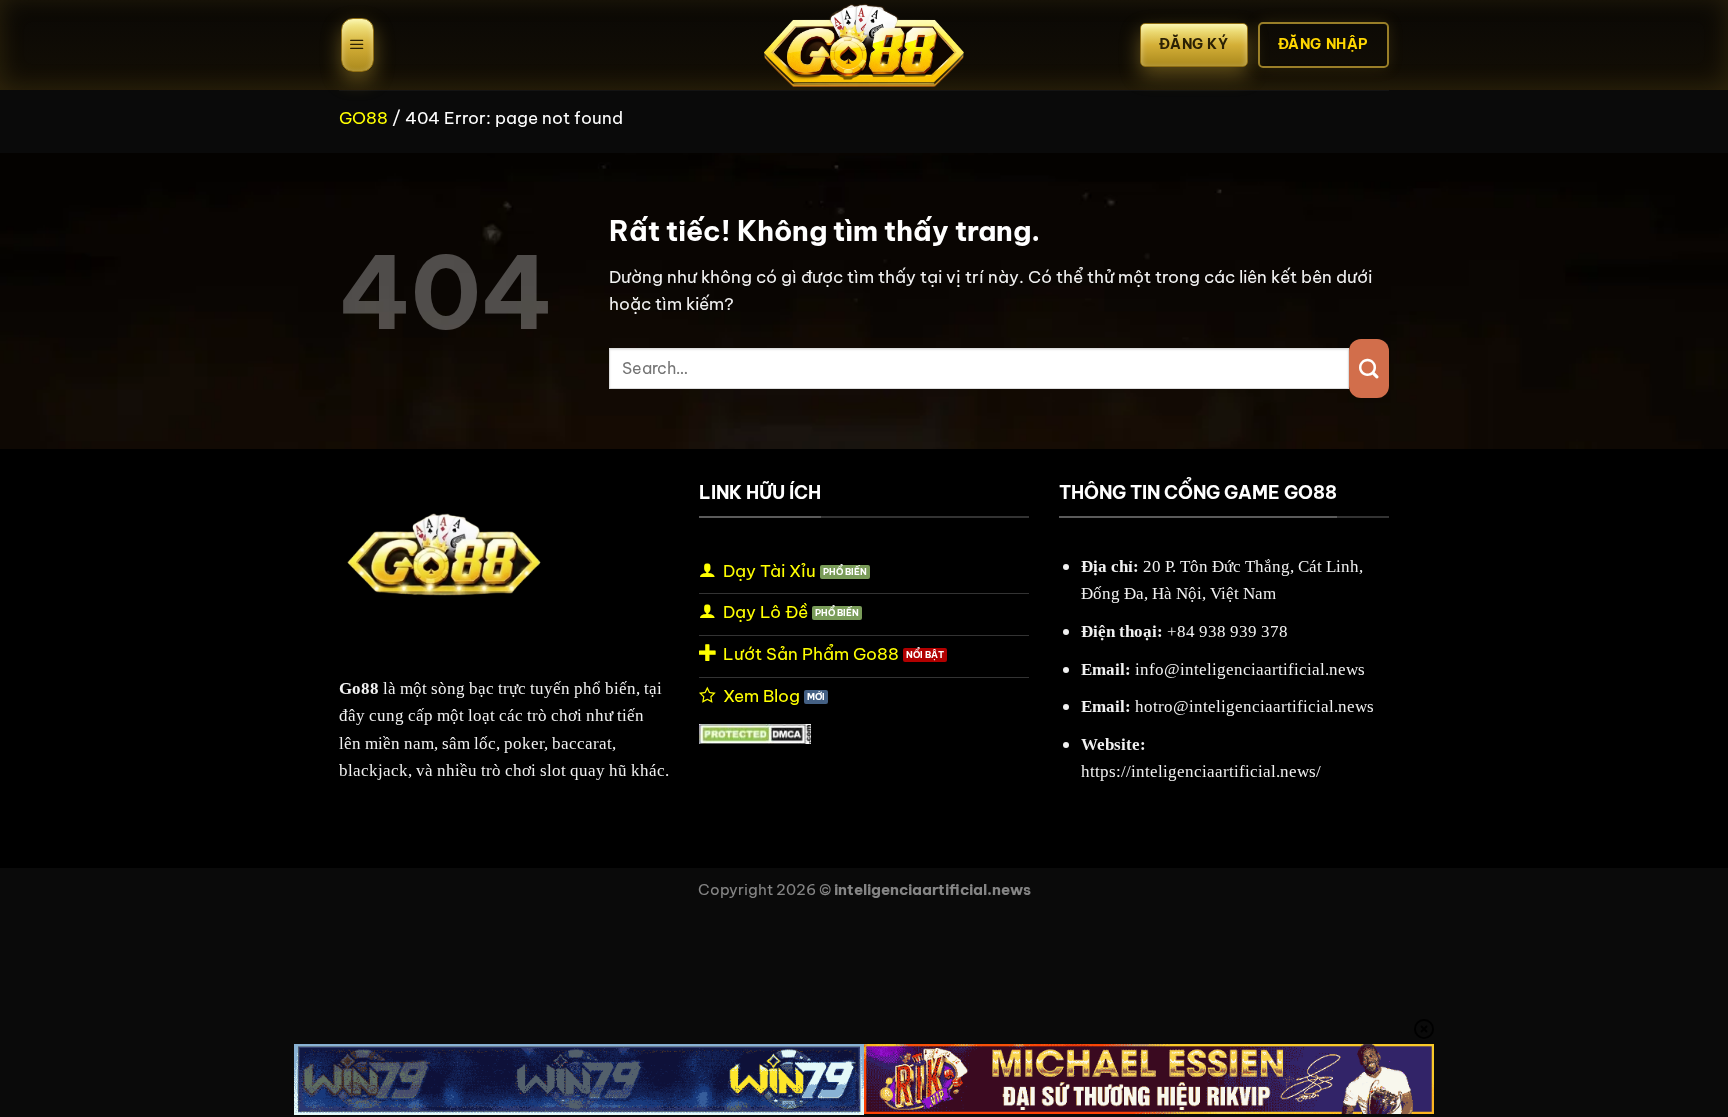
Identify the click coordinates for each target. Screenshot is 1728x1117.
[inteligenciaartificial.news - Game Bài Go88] (864, 45)
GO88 (363, 117)
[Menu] (357, 45)
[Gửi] (1369, 368)
